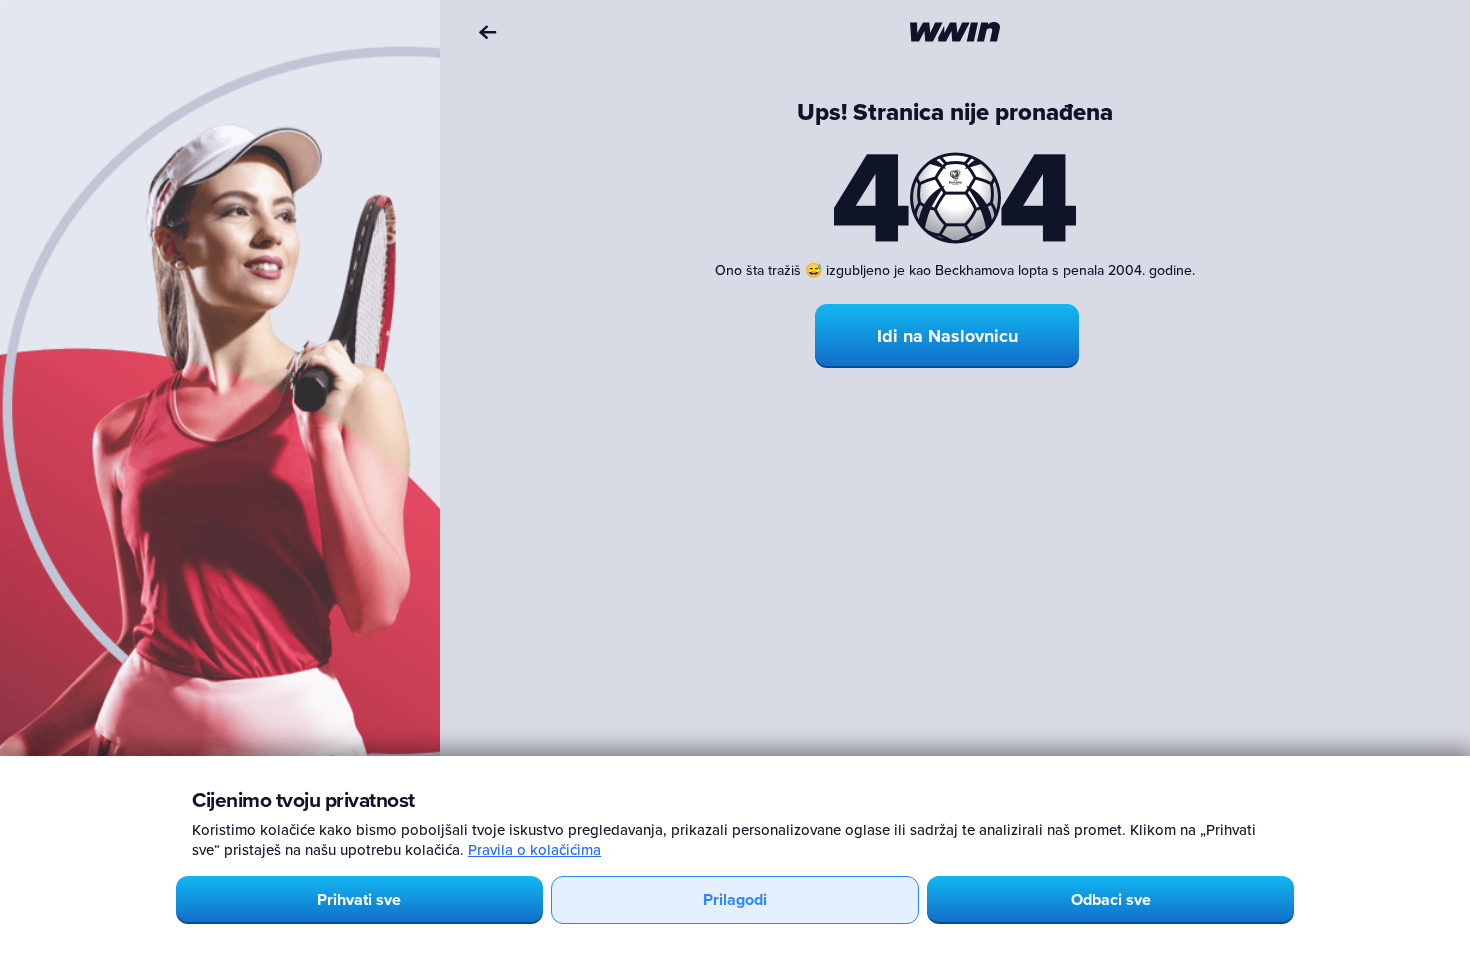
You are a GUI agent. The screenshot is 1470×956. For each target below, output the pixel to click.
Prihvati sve (359, 899)
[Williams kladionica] (955, 32)
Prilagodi (735, 899)
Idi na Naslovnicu (947, 336)
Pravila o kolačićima (534, 849)
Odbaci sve (1111, 899)
